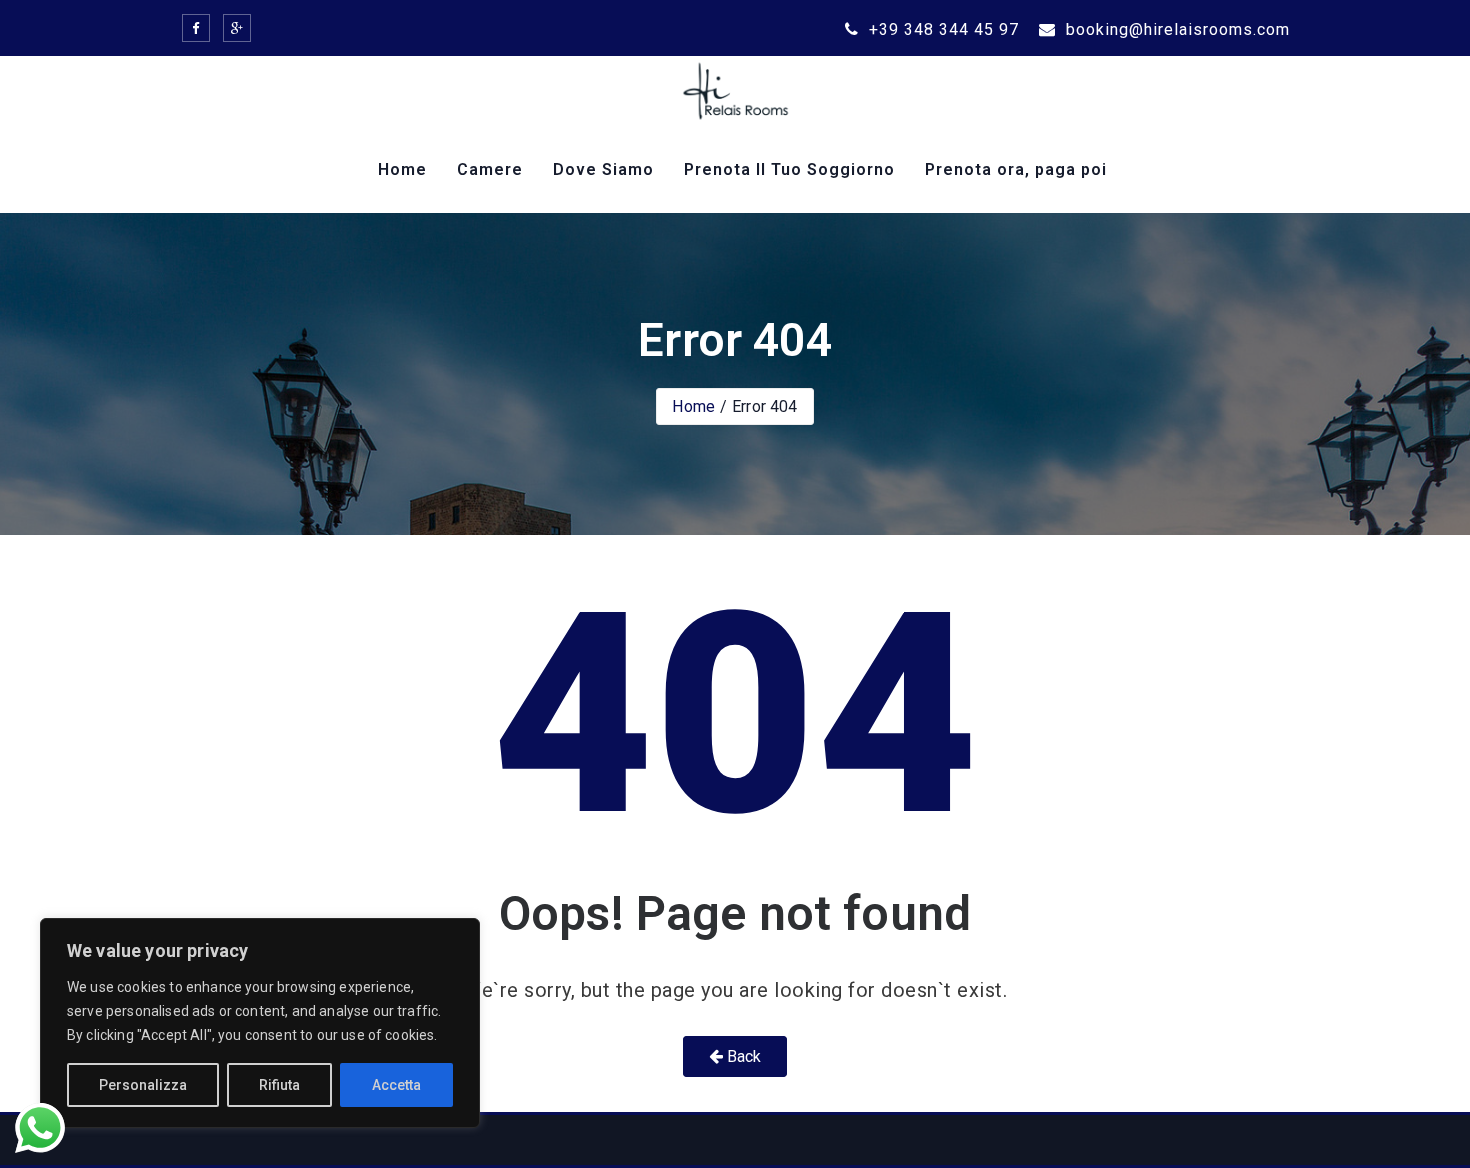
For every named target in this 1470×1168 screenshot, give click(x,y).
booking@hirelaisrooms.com (1175, 29)
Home (402, 169)
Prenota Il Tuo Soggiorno (789, 169)
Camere (490, 169)
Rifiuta (279, 1085)
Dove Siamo (603, 169)
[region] (260, 1023)
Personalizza (143, 1085)
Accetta (396, 1085)
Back (742, 1056)
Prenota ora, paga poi (1016, 169)
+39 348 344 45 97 (941, 29)
